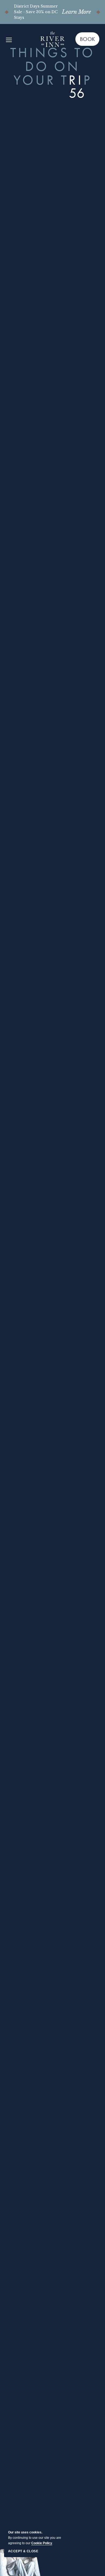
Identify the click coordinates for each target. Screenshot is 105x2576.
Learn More (76, 12)
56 (77, 93)
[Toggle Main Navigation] (9, 39)
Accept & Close (23, 2551)
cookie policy (42, 2543)
